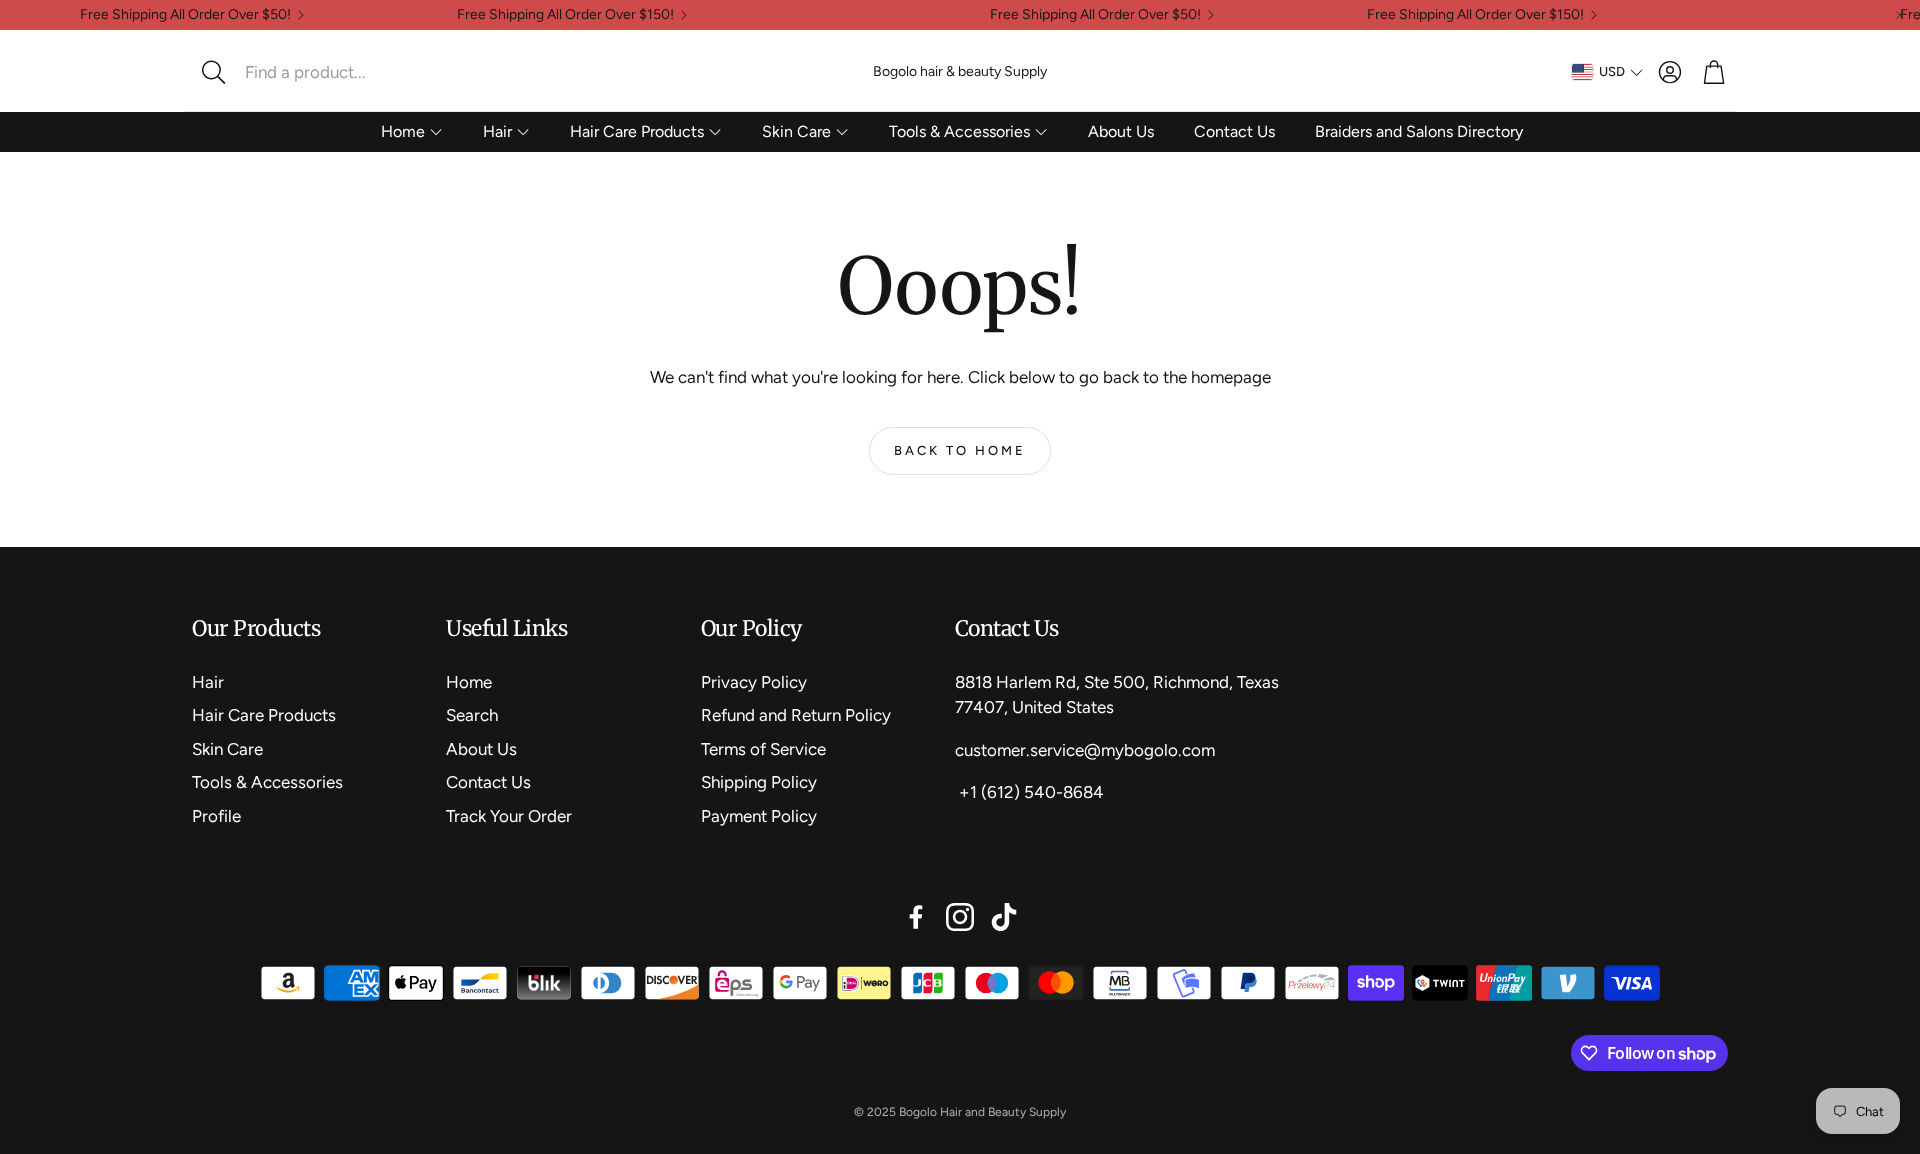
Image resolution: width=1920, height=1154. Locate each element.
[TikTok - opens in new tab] (1004, 917)
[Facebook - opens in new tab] (916, 917)
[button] (325, 72)
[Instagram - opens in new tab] (960, 917)
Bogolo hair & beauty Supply (960, 71)
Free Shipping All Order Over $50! (185, 15)
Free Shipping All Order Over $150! (565, 15)
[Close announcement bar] (1900, 15)
